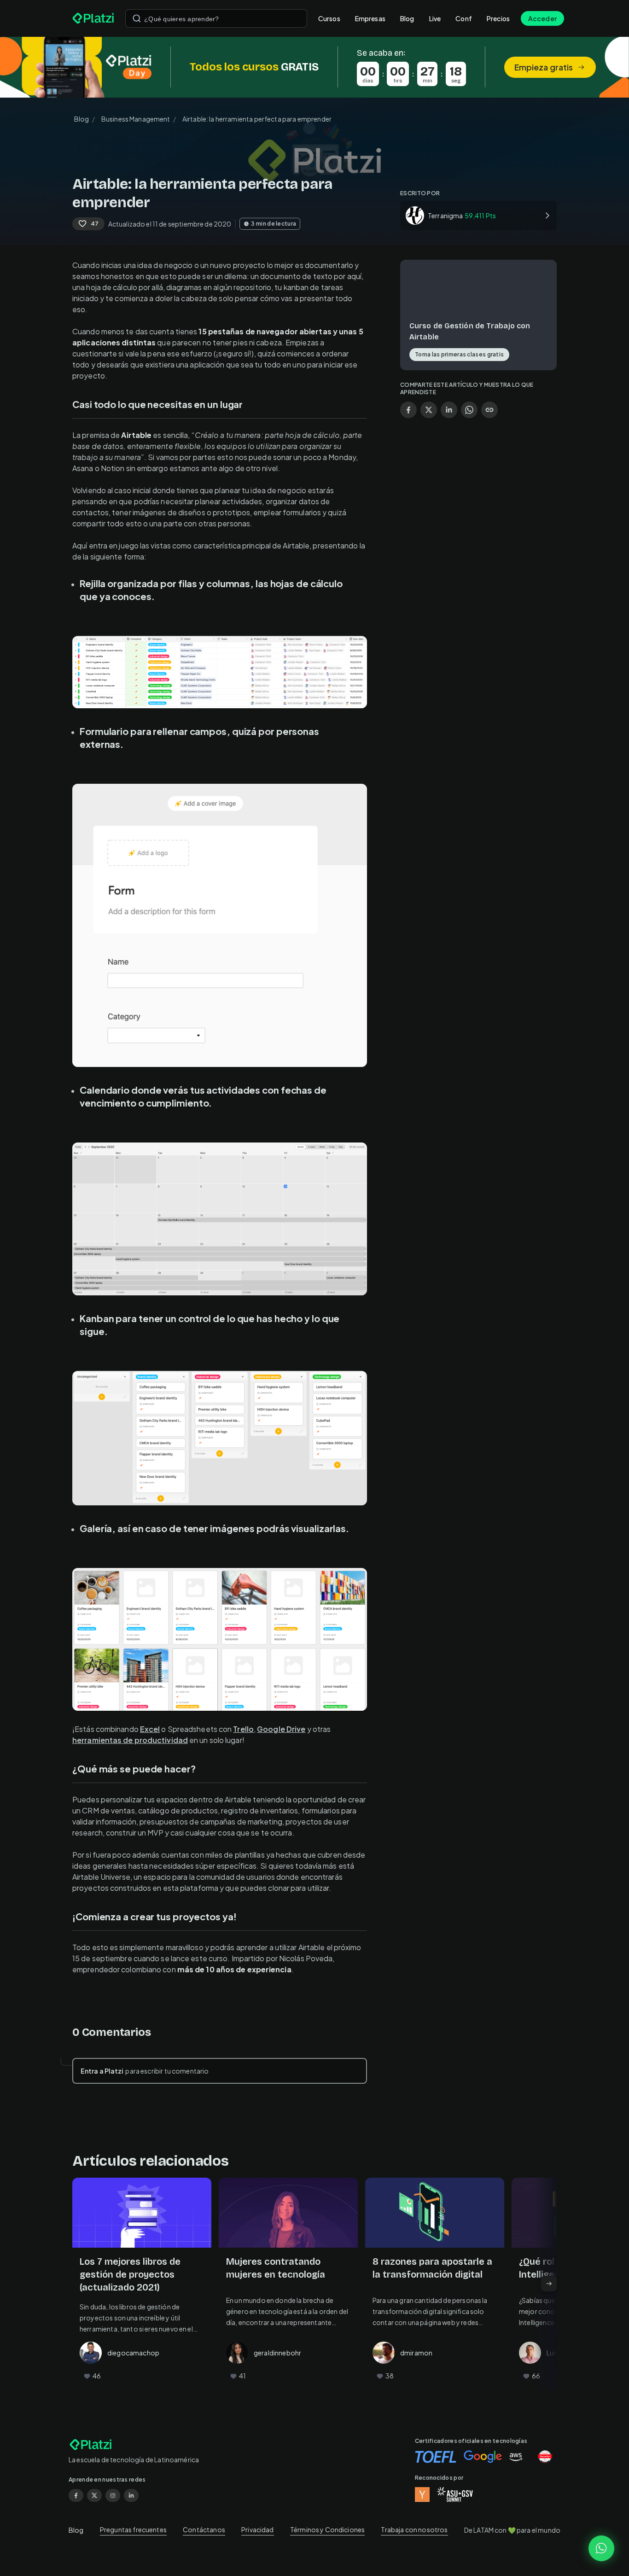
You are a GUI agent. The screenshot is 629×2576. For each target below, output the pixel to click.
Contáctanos (204, 2529)
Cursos (329, 18)
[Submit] (137, 18)
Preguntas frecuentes (133, 2529)
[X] (94, 2495)
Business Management (136, 119)
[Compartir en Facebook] (408, 410)
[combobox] (216, 18)
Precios (498, 18)
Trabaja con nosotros (414, 2529)
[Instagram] (113, 2495)
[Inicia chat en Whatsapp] (601, 2548)
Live (435, 18)
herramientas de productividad (130, 1740)
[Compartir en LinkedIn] (449, 410)
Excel (150, 1729)
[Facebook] (76, 2495)
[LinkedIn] (131, 2495)
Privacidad (258, 2529)
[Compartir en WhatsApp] (469, 410)
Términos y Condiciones (327, 2529)
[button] (314, 67)
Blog (407, 18)
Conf (464, 18)
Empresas (370, 18)
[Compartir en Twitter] (429, 410)
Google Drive (281, 1729)
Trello (243, 1729)
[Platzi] (93, 18)
